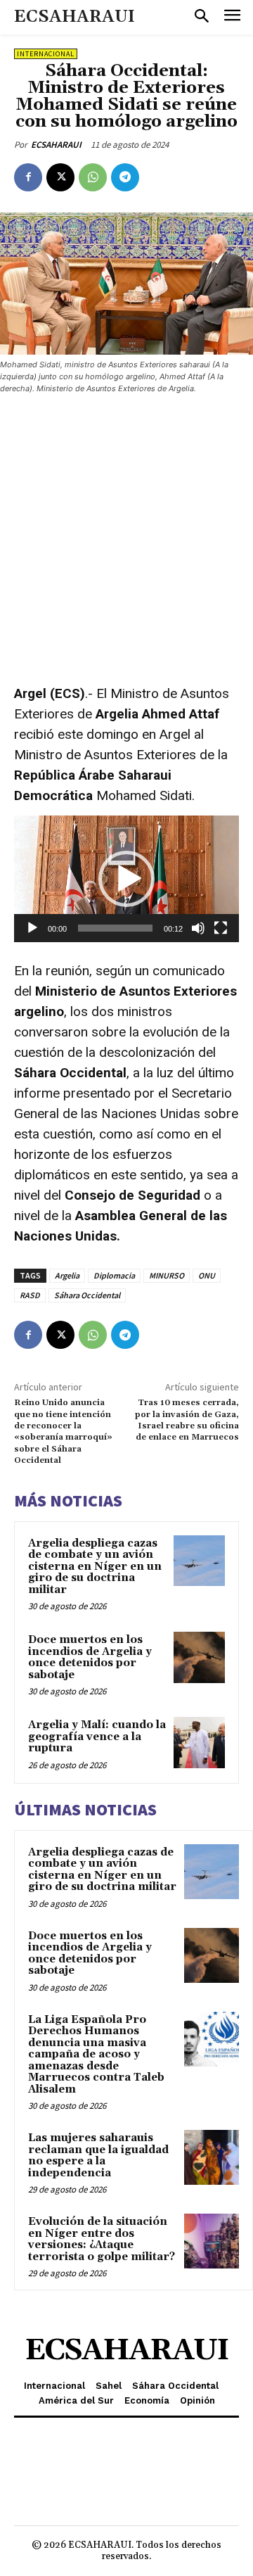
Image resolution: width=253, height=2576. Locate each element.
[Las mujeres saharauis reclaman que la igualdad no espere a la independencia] (212, 2157)
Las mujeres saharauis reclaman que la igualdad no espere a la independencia (98, 2156)
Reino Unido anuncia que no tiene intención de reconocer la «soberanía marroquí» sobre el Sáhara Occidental (63, 1432)
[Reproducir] (32, 928)
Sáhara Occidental (87, 1295)
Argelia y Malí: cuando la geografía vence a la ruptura (97, 1737)
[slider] (115, 928)
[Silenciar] (198, 928)
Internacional (46, 54)
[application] (126, 879)
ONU (207, 1275)
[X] (60, 177)
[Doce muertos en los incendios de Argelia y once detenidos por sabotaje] (199, 1657)
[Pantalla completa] (221, 928)
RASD (30, 1295)
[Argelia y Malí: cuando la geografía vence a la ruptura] (199, 1743)
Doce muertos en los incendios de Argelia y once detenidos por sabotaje (90, 1657)
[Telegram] (125, 177)
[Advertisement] (126, 540)
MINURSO (167, 1275)
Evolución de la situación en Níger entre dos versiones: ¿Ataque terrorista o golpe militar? (102, 2239)
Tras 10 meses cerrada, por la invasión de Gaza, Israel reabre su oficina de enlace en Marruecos (187, 1420)
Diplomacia (114, 1275)
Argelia (67, 1275)
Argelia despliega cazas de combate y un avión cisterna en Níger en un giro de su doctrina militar (95, 1567)
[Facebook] (28, 177)
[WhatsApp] (93, 177)
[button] (126, 879)
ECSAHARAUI (56, 145)
